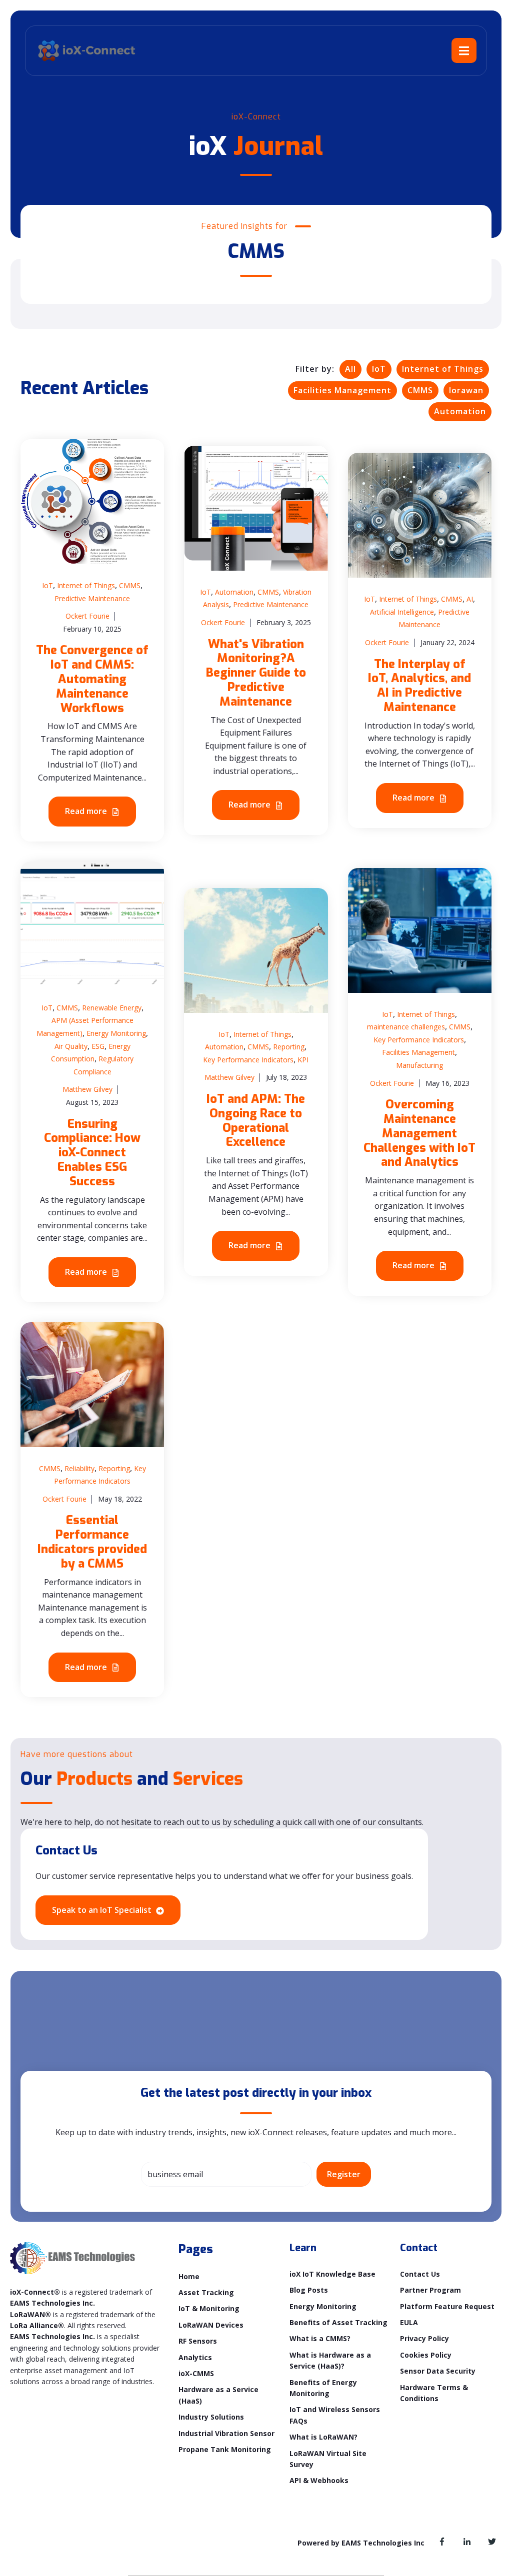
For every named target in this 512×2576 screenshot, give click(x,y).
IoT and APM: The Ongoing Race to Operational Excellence (256, 1120)
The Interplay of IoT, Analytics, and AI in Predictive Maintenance (419, 686)
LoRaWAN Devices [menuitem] (211, 2325)
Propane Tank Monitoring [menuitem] (225, 2449)
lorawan (466, 390)
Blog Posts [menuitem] (309, 2290)
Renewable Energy (112, 1008)
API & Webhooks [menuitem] (319, 2480)
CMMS (420, 390)
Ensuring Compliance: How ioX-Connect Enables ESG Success (92, 1153)
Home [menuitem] (189, 2276)
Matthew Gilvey (87, 1089)
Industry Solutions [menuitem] (211, 2417)
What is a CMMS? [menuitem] (320, 2338)
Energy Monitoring (116, 1033)
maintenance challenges (406, 1027)
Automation (460, 411)
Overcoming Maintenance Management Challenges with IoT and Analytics (419, 1133)
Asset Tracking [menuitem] (206, 2292)
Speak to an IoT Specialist (103, 1910)
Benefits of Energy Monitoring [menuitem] (323, 2388)
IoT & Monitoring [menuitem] (209, 2308)
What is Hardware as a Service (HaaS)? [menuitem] (330, 2360)
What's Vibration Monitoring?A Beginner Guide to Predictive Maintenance (256, 673)
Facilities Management (342, 390)
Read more (87, 811)
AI (470, 599)
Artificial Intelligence (402, 612)
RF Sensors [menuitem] (198, 2341)
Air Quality (71, 1046)
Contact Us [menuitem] (420, 2274)
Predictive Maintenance (92, 598)
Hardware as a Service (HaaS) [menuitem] (218, 2395)
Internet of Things (443, 369)
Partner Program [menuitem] (430, 2290)
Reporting (289, 1047)
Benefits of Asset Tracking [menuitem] (338, 2322)
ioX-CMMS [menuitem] (196, 2373)
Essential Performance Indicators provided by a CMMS (92, 1542)
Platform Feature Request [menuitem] (447, 2306)
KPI (303, 1060)
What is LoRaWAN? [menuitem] (323, 2437)
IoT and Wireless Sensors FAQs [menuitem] (335, 2415)
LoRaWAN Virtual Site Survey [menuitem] (328, 2459)
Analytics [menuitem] (195, 2357)
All (350, 369)
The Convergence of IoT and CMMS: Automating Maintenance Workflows (92, 679)
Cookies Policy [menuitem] (426, 2355)
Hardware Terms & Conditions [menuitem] (434, 2393)
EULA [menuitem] (409, 2322)
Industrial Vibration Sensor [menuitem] (226, 2433)
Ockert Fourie (87, 616)
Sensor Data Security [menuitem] (438, 2371)
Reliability (79, 1468)
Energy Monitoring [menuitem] (323, 2306)
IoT (379, 369)
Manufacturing (419, 1065)
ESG (98, 1046)
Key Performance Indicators (248, 1060)
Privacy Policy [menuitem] (424, 2338)
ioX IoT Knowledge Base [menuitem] (332, 2274)
